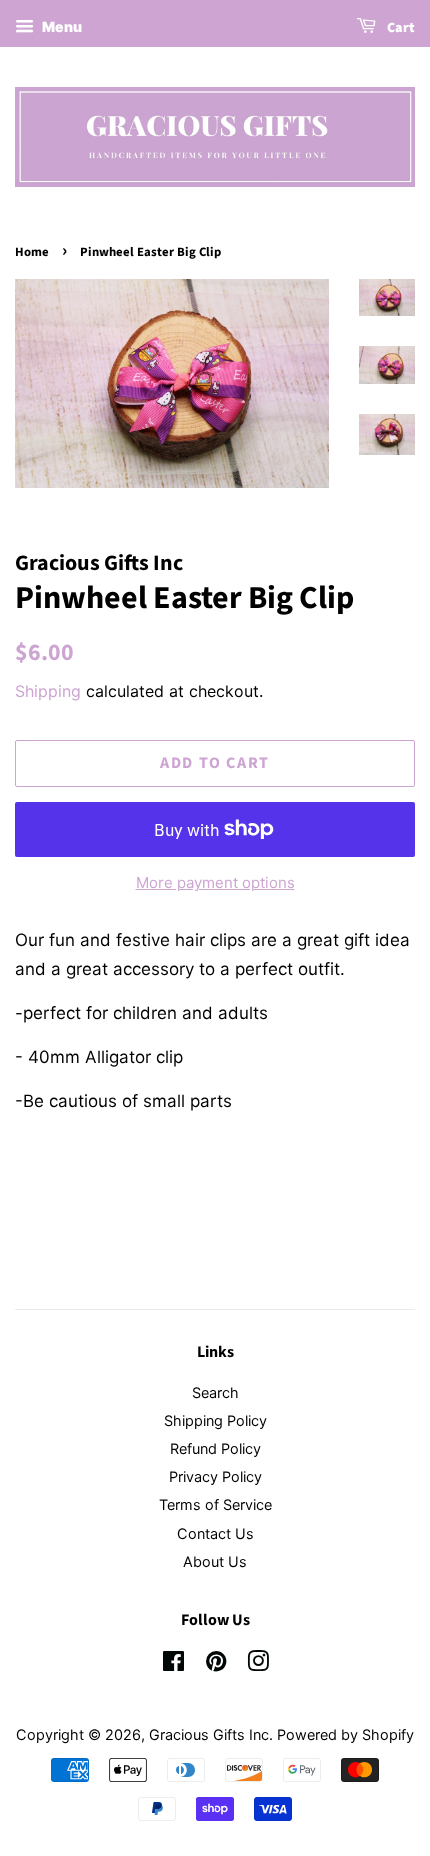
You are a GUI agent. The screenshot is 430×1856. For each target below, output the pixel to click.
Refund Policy (215, 1448)
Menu (60, 26)
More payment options (215, 882)
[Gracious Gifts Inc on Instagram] (258, 1664)
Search (215, 1392)
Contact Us (215, 1533)
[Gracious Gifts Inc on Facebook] (173, 1664)
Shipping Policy (215, 1420)
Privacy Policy (215, 1476)
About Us (215, 1561)
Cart (399, 28)
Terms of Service (215, 1504)
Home (32, 252)
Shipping (48, 691)
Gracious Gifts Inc (209, 1734)
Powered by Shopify (345, 1734)
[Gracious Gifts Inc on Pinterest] (216, 1664)
